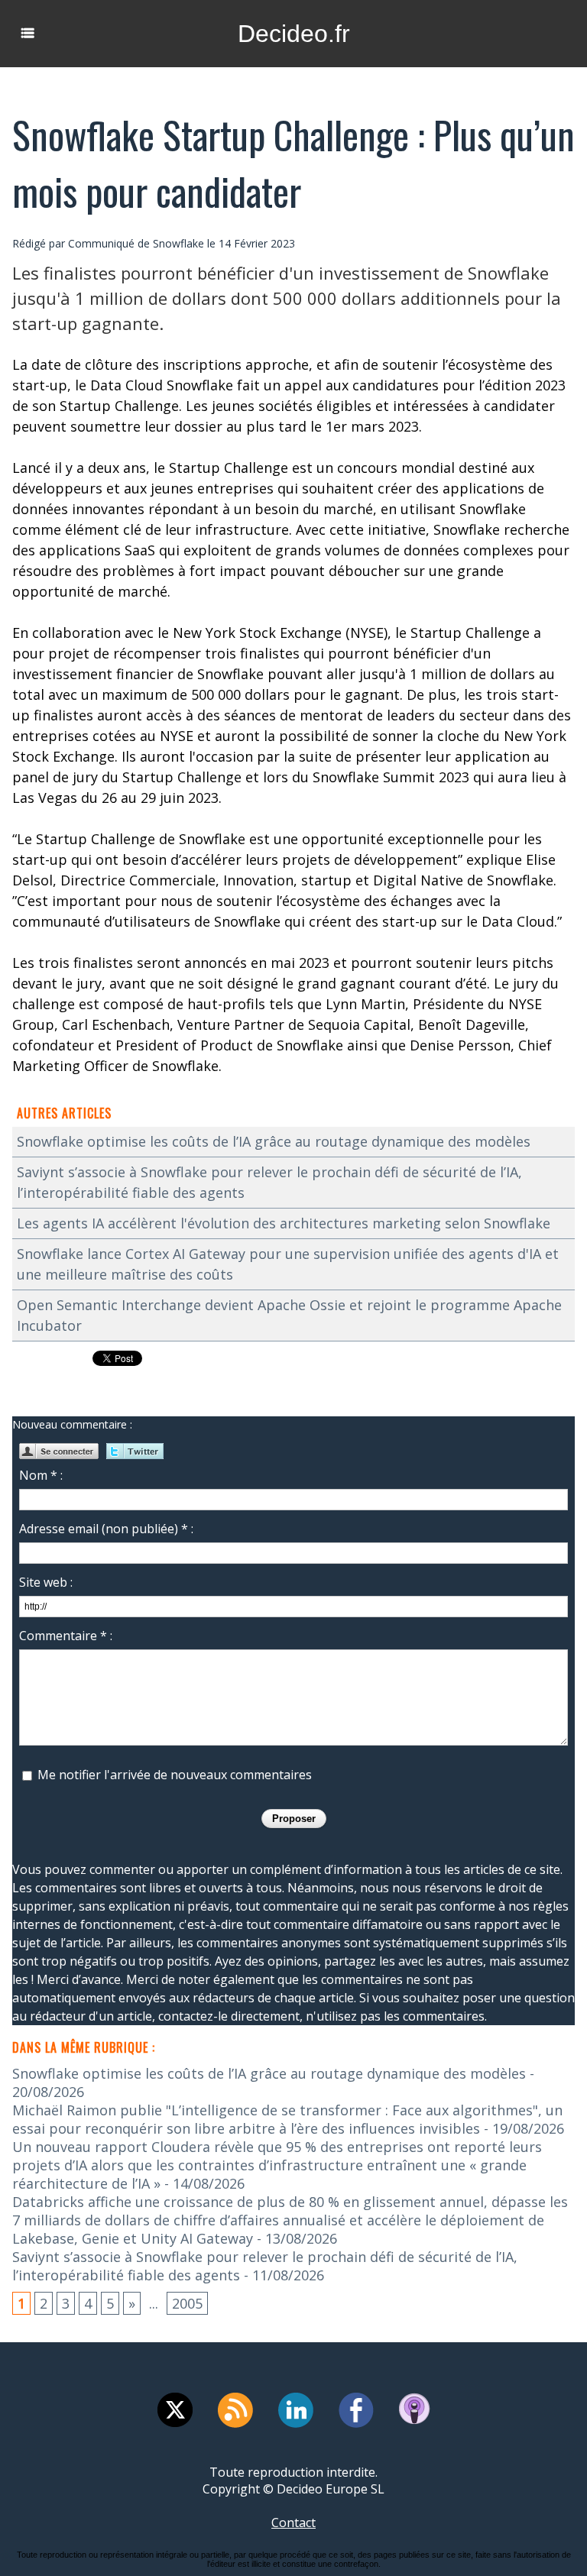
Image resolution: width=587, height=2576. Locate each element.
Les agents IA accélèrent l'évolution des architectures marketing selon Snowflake (284, 1223)
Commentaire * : (66, 1636)
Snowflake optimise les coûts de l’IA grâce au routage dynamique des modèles (274, 1141)
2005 (187, 2303)
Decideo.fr (294, 34)
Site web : (46, 1582)
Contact (293, 2523)
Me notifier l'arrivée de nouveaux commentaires (175, 1775)
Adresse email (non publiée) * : (106, 1529)
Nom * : (41, 1475)
